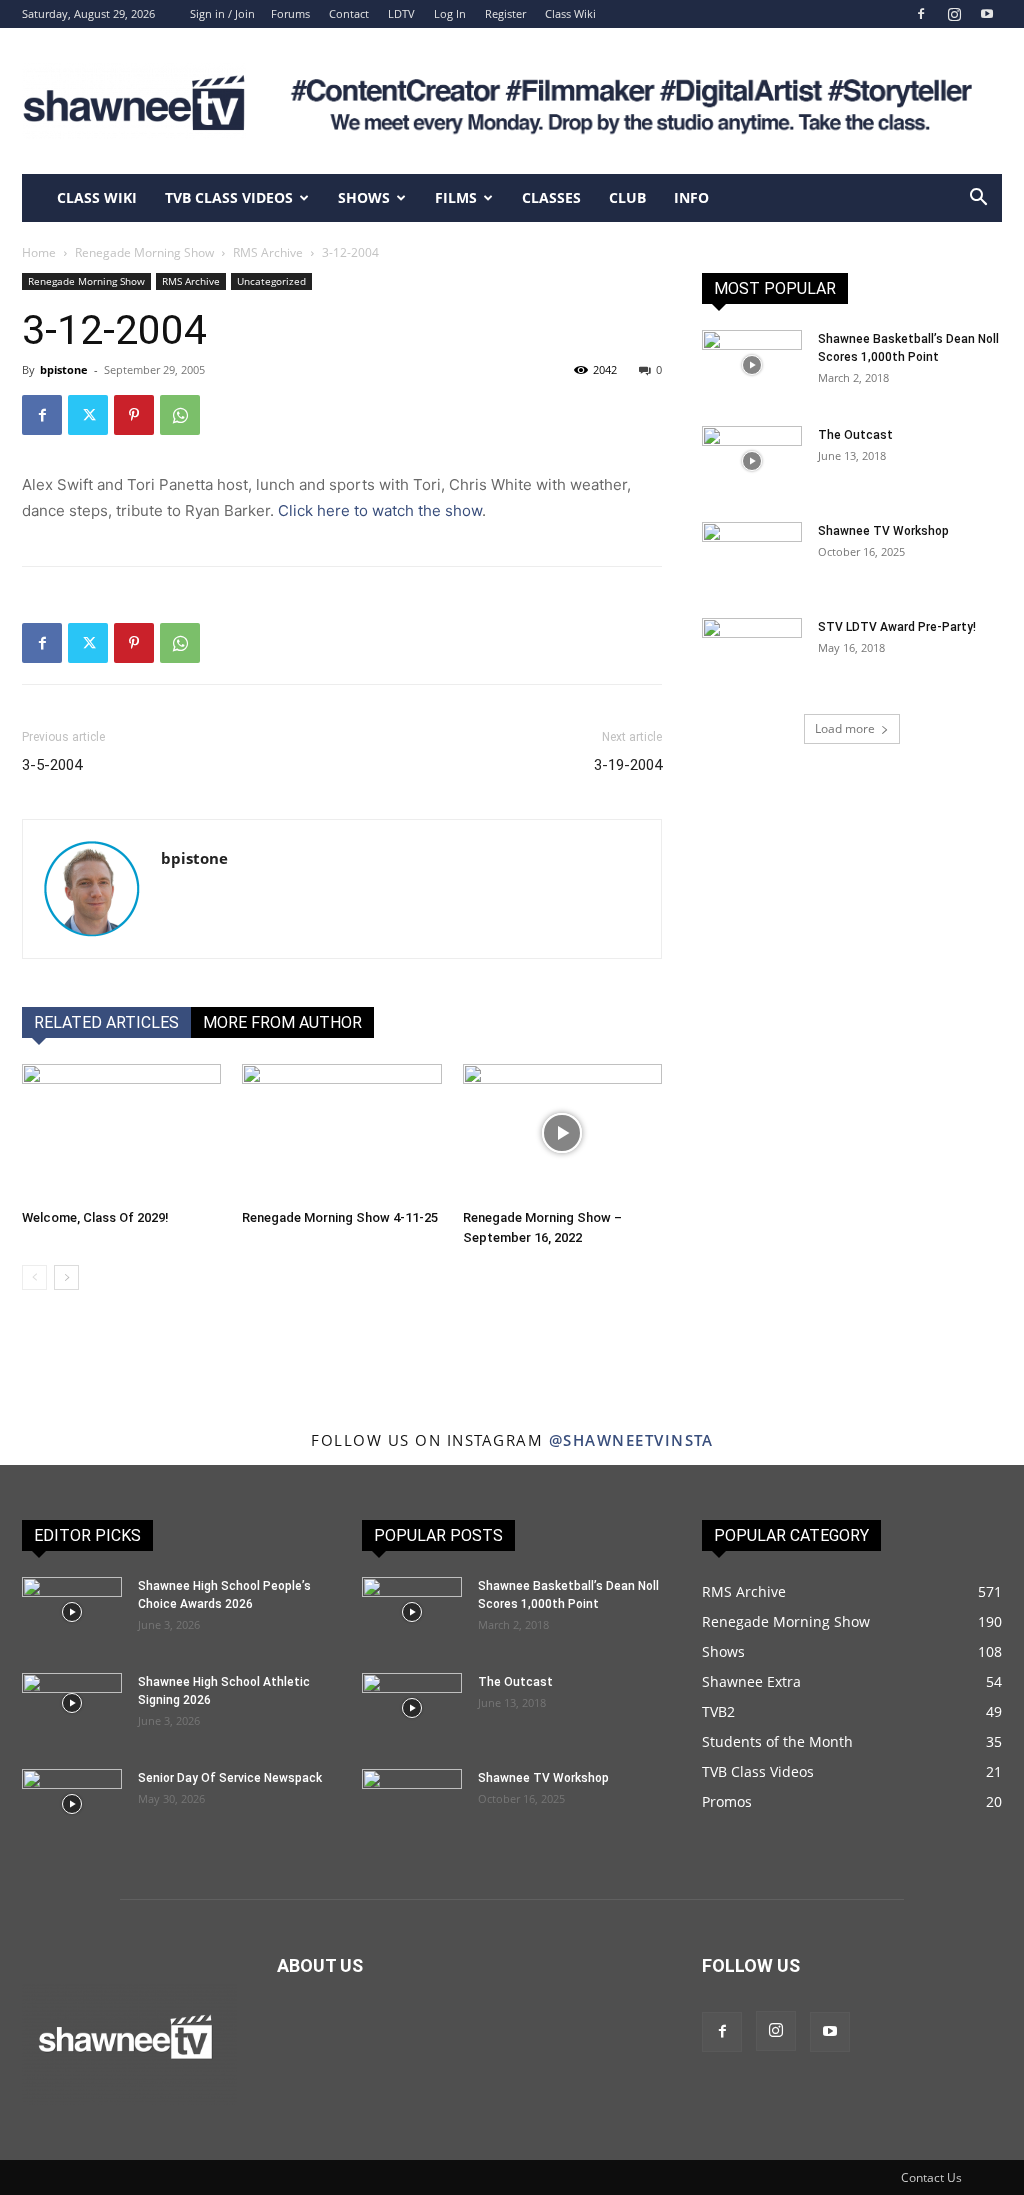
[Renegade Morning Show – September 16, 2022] (562, 1132)
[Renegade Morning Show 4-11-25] (341, 1132)
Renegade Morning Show (144, 252)
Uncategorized (271, 281)
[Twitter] (88, 415)
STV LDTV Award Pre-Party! (897, 627)
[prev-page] (34, 1277)
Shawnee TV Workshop (883, 531)
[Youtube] (987, 14)
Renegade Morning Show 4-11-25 (340, 1217)
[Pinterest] (134, 415)
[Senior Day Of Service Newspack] (72, 1804)
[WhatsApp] (180, 415)
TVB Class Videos (229, 197)
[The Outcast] (752, 461)
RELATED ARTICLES (106, 1022)
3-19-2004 (628, 765)
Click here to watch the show (380, 510)
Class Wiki (570, 13)
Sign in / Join (222, 13)
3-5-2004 (52, 765)
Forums (290, 13)
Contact (349, 13)
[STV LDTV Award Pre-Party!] (752, 653)
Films (456, 197)
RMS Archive (268, 252)
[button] (978, 199)
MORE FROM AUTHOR (282, 1022)
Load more (845, 728)
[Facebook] (921, 14)
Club (627, 197)
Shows (364, 197)
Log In (450, 13)
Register (505, 13)
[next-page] (66, 1277)
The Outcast (855, 435)
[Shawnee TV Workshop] (752, 557)
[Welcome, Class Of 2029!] (121, 1132)
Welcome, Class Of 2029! (95, 1217)
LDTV (401, 13)
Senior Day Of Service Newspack (230, 1778)
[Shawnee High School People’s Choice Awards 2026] (72, 1612)
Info (691, 197)
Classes (551, 197)
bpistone (64, 369)
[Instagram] (954, 14)
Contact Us (931, 2177)
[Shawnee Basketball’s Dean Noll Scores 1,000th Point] (752, 365)
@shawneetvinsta (631, 1440)
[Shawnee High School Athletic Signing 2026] (72, 1703)
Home (39, 252)
